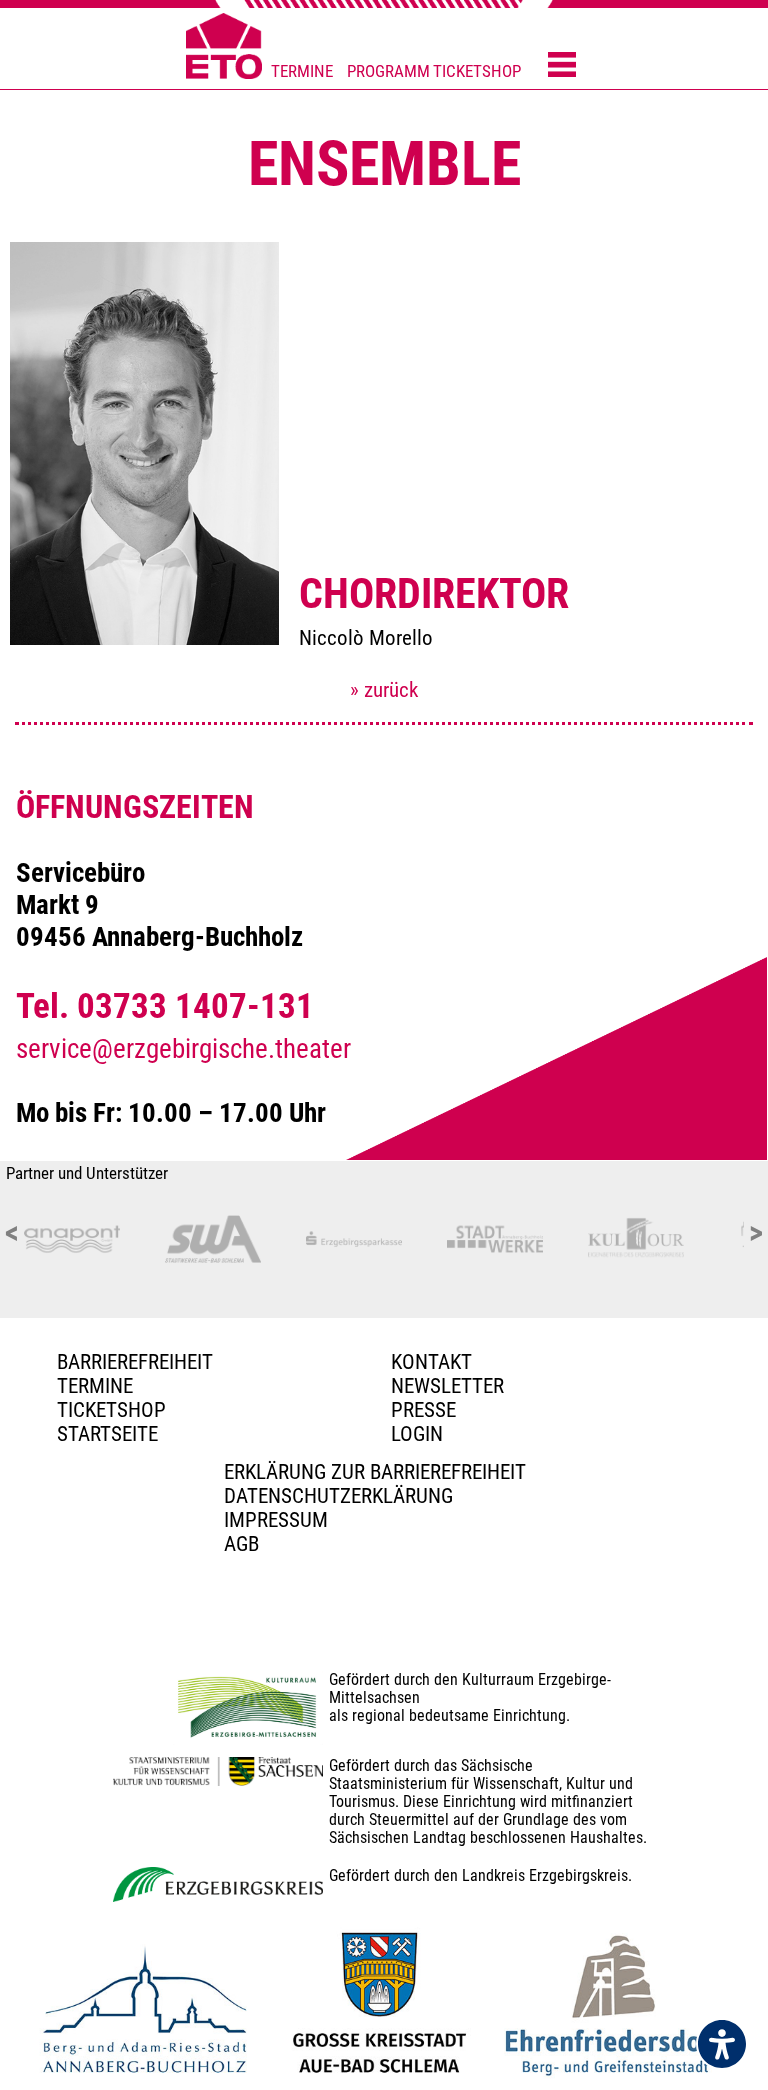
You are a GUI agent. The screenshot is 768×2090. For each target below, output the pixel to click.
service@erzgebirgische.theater (183, 1049)
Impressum (276, 1520)
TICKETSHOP (477, 71)
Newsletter (447, 1386)
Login (417, 1434)
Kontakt (431, 1362)
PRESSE (423, 1410)
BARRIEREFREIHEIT (135, 1362)
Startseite (107, 1434)
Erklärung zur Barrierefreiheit (375, 1472)
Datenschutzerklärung (338, 1496)
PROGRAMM (388, 71)
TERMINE (302, 71)
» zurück (384, 690)
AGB (241, 1544)
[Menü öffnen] (562, 66)
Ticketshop (111, 1410)
